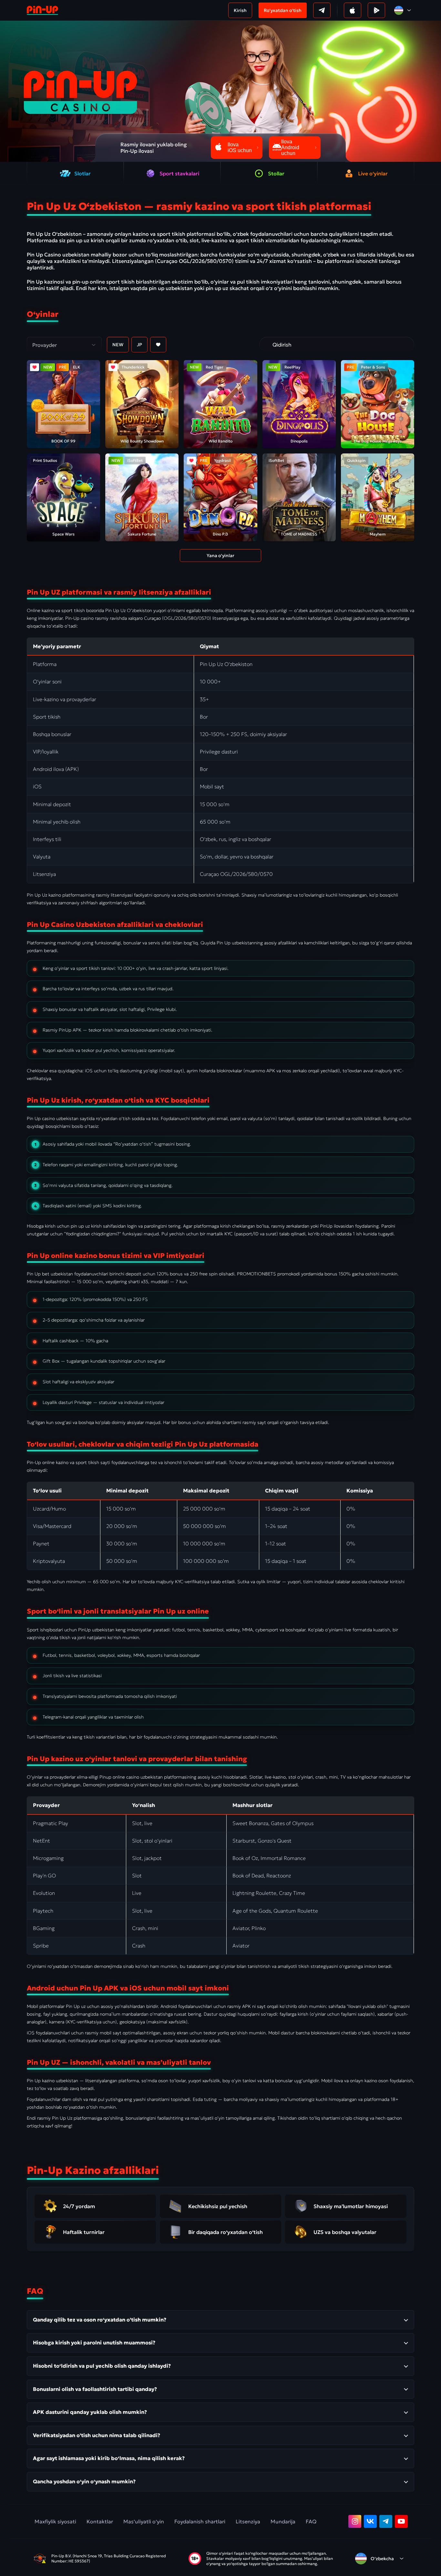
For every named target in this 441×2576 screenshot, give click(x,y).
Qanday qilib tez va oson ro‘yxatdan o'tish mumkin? (100, 2320)
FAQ (311, 2521)
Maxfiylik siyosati (55, 2521)
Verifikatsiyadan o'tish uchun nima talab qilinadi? (97, 2435)
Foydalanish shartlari (200, 2521)
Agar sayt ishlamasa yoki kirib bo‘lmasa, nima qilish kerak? (109, 2458)
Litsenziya (248, 2521)
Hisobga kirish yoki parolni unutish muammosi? (94, 2342)
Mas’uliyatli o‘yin (144, 2521)
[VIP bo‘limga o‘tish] (267, 345)
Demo (56, 414)
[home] (42, 10)
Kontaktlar (100, 2521)
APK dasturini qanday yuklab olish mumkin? (90, 2412)
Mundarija (283, 2521)
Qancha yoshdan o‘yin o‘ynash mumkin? (84, 2481)
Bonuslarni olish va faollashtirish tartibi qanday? (95, 2389)
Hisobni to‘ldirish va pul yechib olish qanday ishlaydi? (102, 2366)
